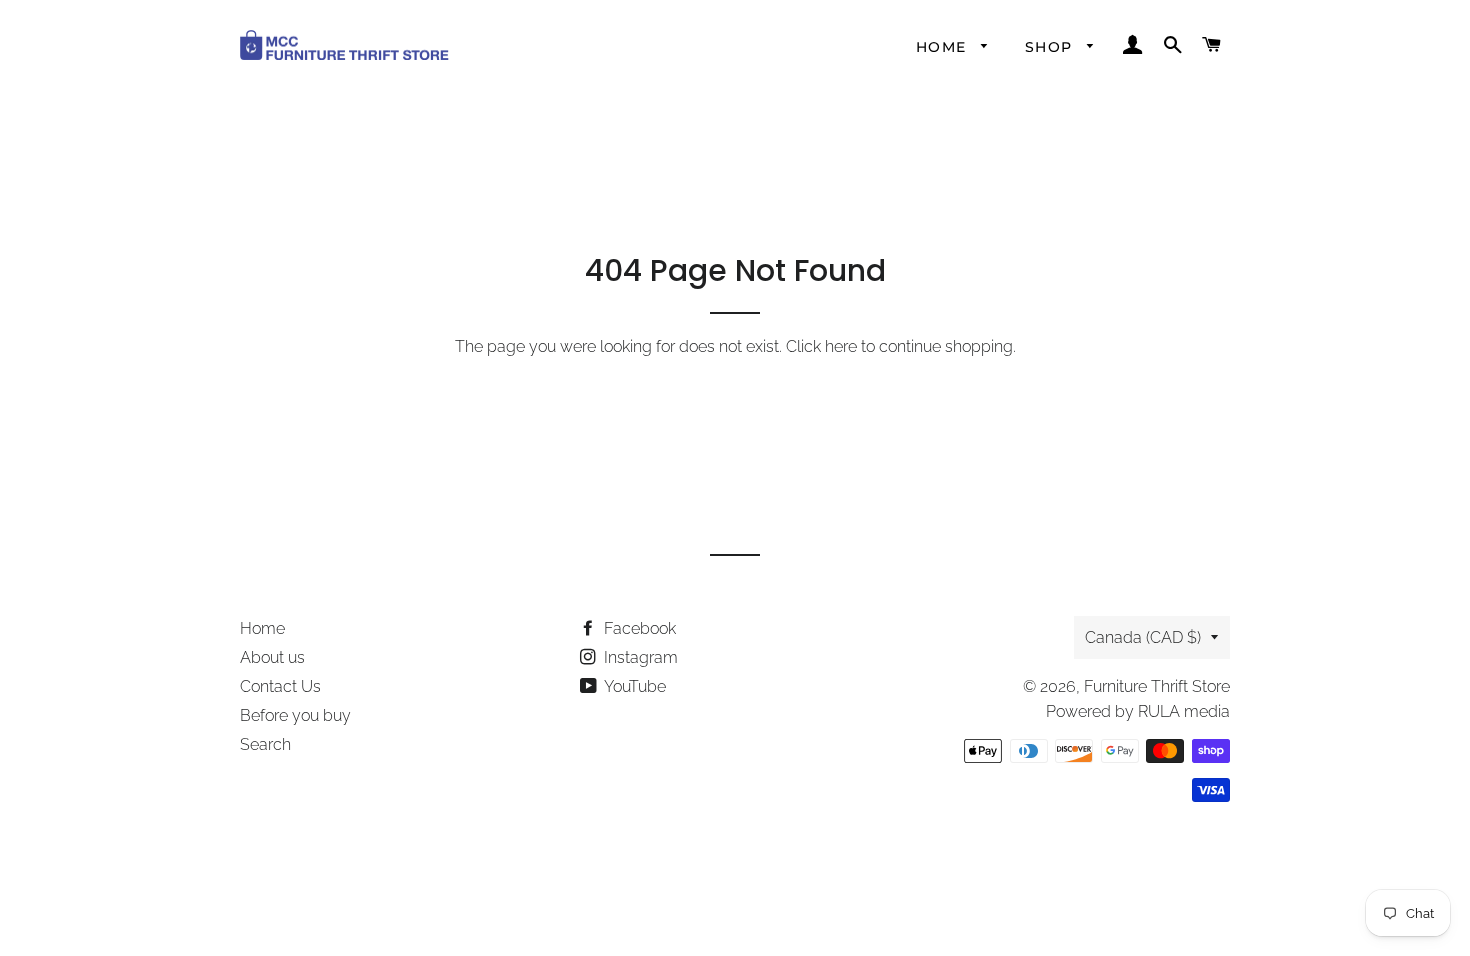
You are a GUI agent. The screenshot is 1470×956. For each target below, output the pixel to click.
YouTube (633, 686)
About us (272, 657)
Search (265, 744)
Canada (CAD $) (1143, 637)
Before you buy (295, 715)
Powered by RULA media (1138, 711)
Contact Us (280, 686)
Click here (821, 346)
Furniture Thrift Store (1157, 686)
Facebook (638, 628)
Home (944, 47)
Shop (1051, 47)
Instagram (639, 657)
